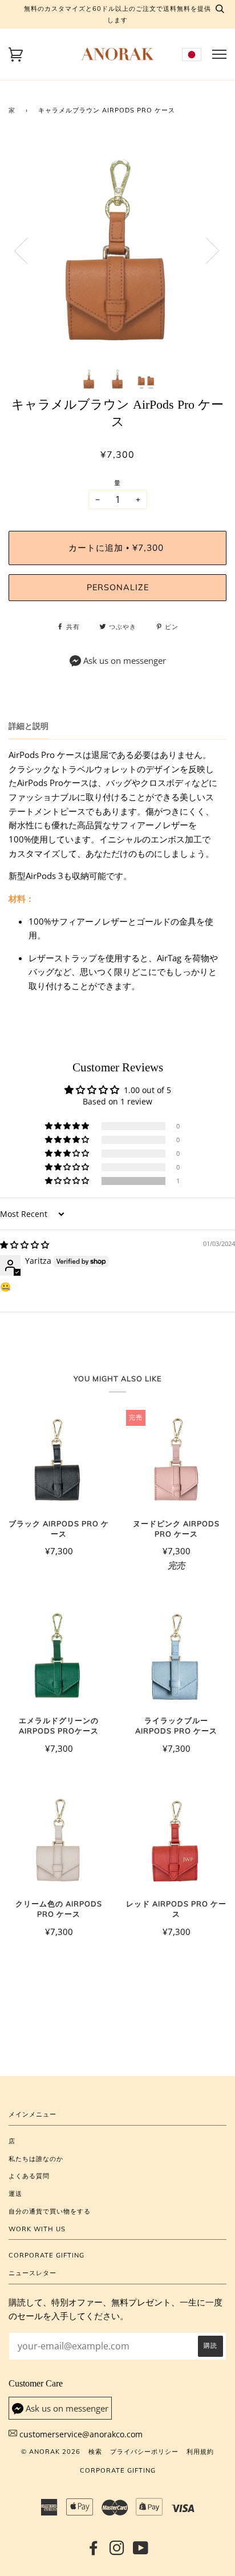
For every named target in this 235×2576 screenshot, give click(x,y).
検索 (95, 2452)
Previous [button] (28, 250)
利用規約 (200, 2452)
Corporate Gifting (46, 2255)
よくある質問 (29, 2176)
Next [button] (206, 250)
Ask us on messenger (125, 661)
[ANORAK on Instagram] (117, 2551)
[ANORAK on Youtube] (141, 2551)
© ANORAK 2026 (51, 2452)
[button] (68, 1181)
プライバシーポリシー (144, 2452)
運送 (15, 2194)
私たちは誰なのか (36, 2159)
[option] (117, 250)
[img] (25, 1245)
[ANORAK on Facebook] (94, 2551)
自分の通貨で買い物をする (50, 2211)
